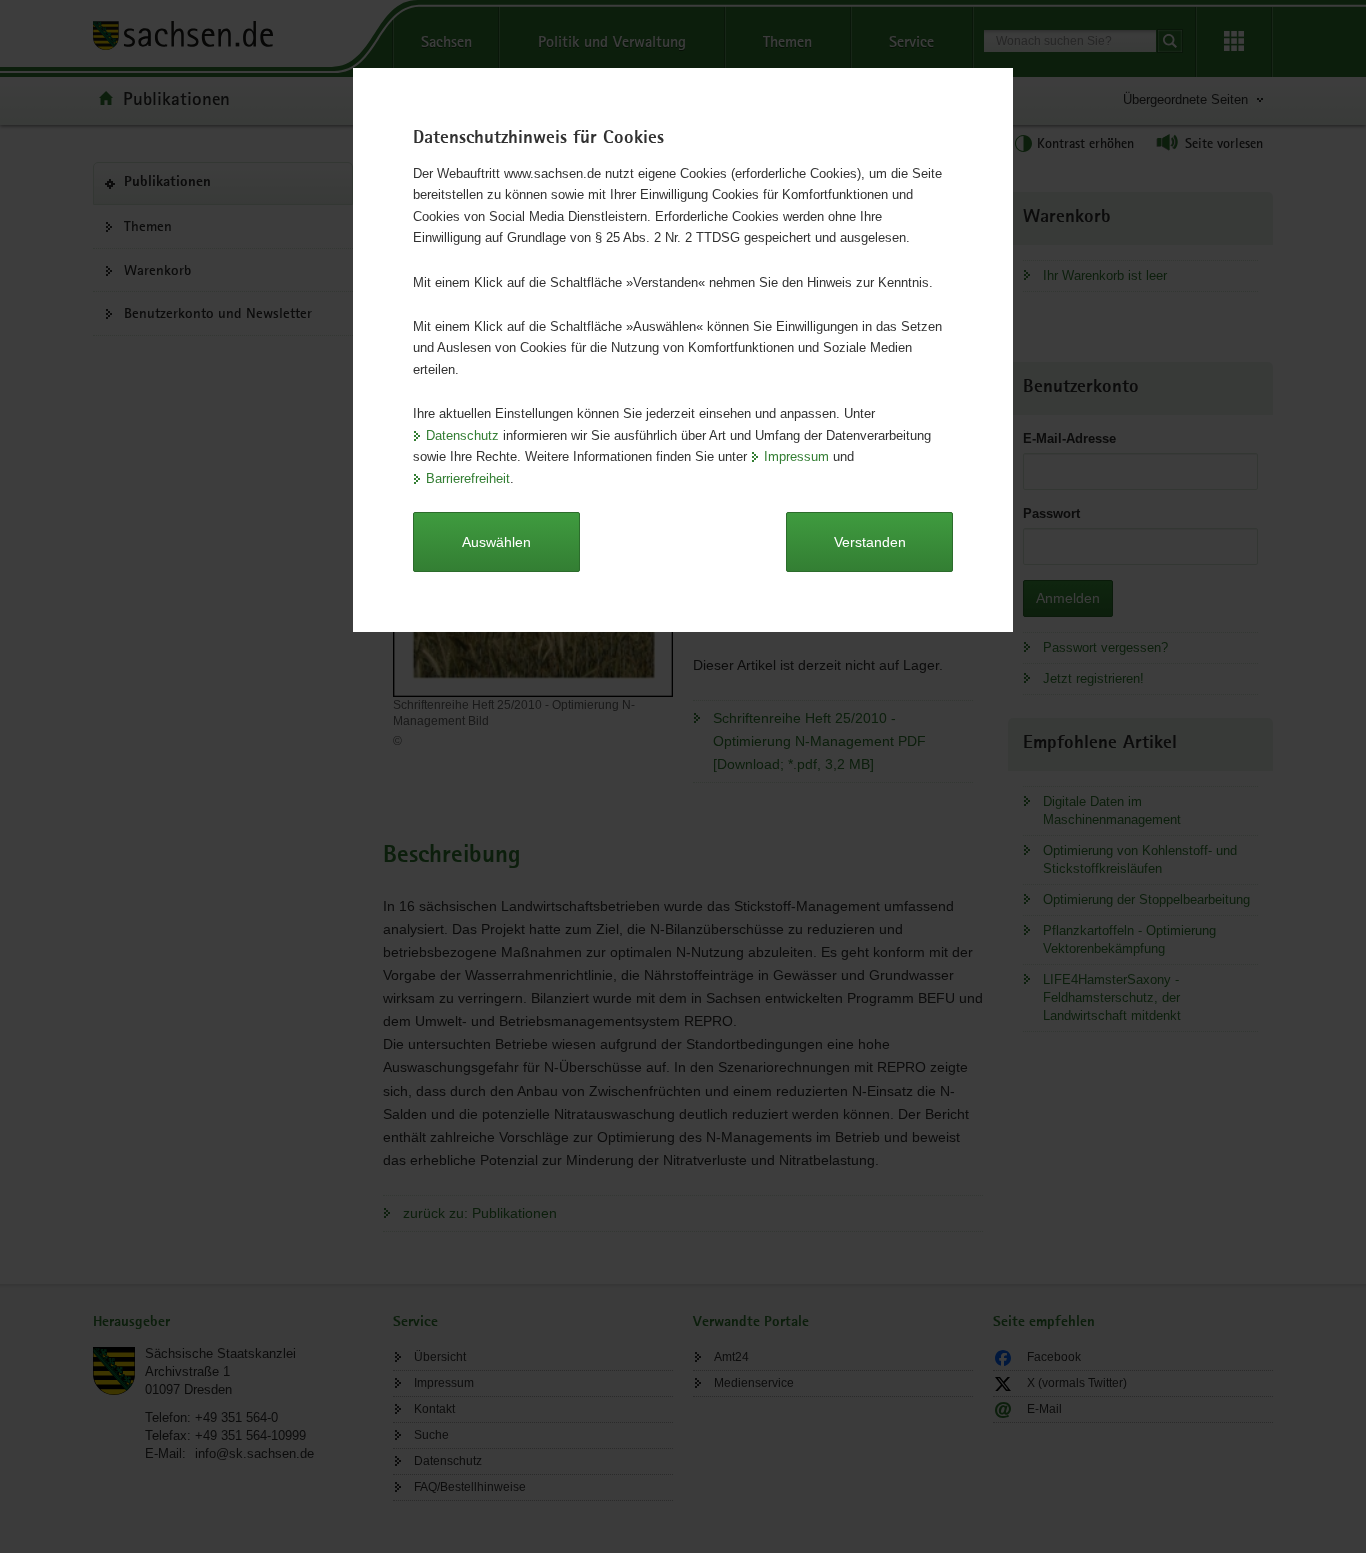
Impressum (796, 456)
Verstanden (870, 542)
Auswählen (496, 542)
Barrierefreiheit (468, 478)
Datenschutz (462, 435)
